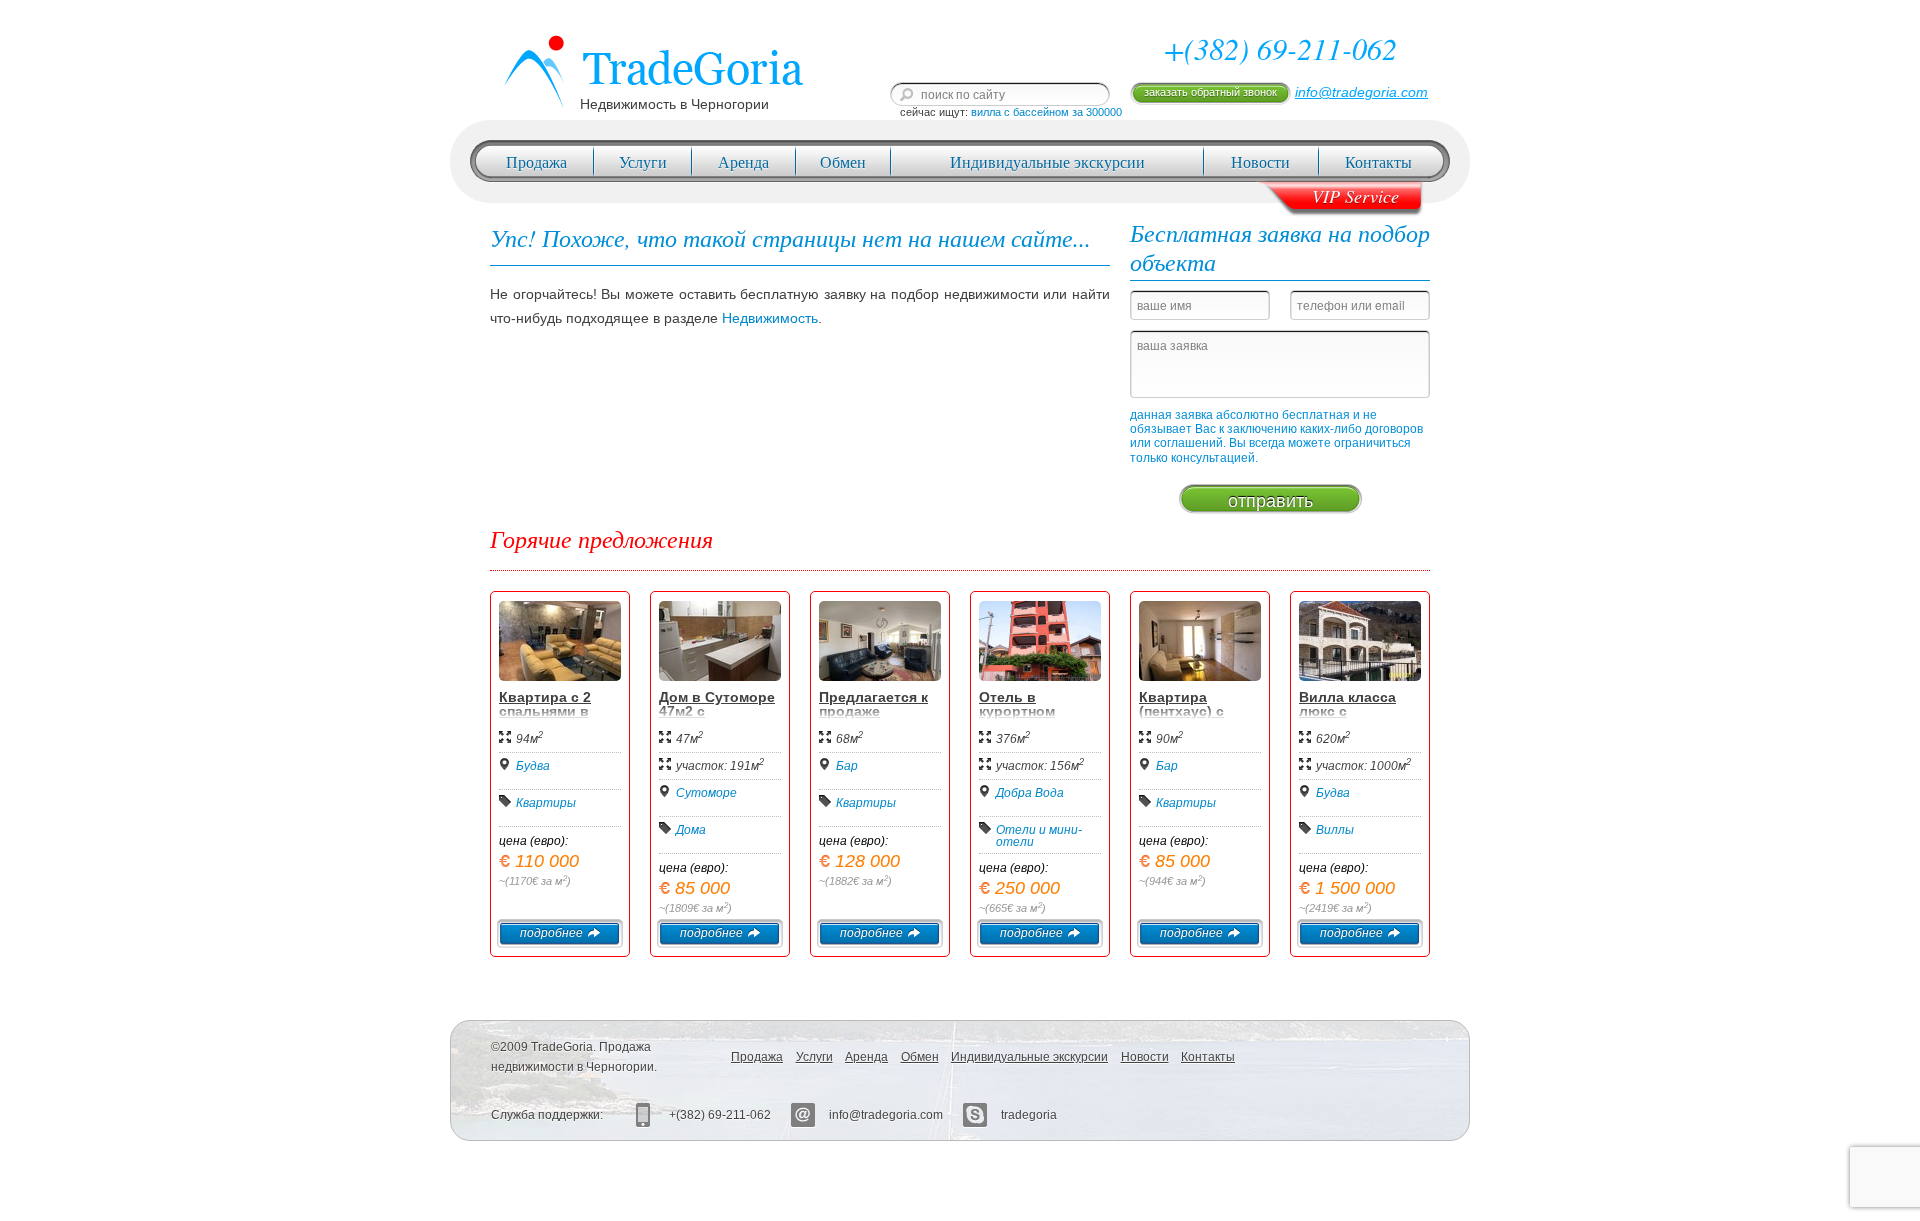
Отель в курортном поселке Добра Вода (1032, 718)
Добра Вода (1030, 793)
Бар (847, 766)
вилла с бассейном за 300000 (1046, 112)
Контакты (1378, 161)
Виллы (1335, 830)
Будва (533, 766)
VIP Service (1355, 196)
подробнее (551, 933)
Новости (1260, 161)
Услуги (643, 161)
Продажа (536, 161)
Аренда (743, 161)
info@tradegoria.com (1361, 92)
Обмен (843, 161)
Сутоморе (706, 793)
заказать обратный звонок (1210, 92)
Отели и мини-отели (1039, 836)
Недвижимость (770, 318)
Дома (691, 830)
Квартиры (546, 803)
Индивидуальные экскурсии (1047, 161)
